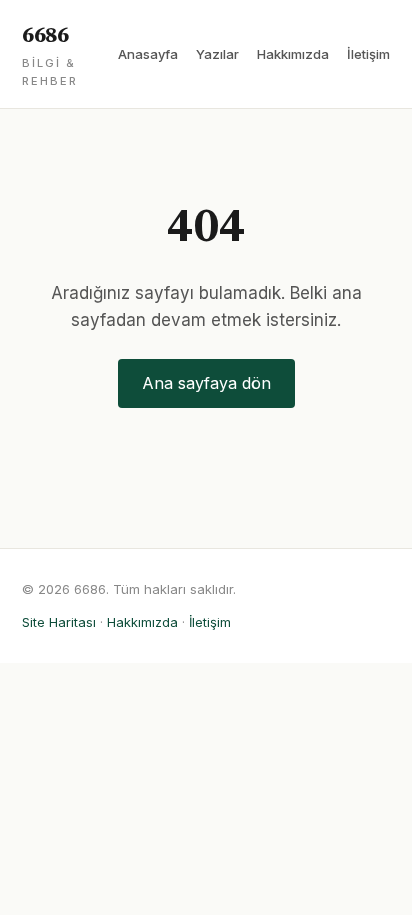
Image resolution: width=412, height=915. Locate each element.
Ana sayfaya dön (206, 383)
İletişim (368, 54)
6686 (50, 55)
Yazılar (217, 54)
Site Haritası (59, 622)
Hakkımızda (293, 54)
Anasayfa (148, 54)
